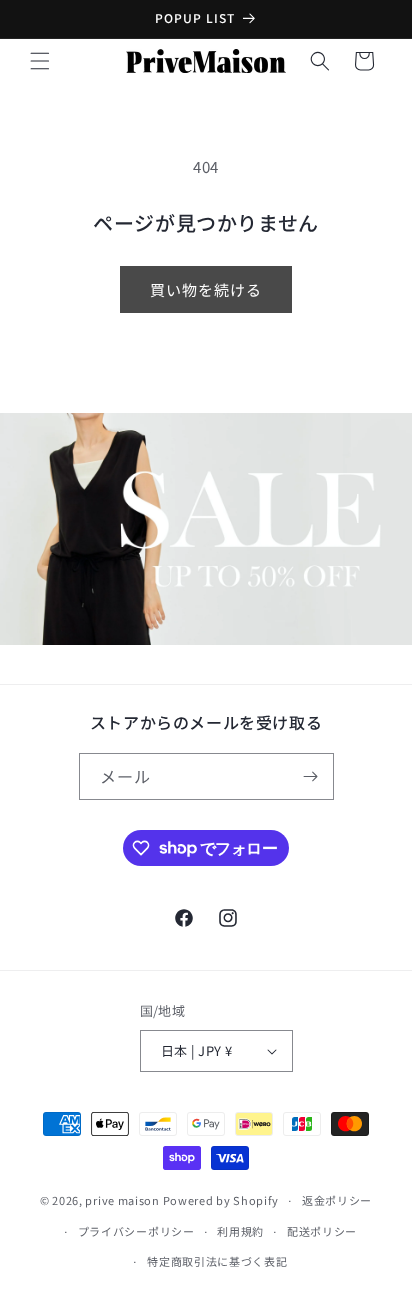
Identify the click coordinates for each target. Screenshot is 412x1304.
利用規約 (240, 1231)
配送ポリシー (322, 1231)
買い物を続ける (206, 289)
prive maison (122, 1200)
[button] (40, 61)
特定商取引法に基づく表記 (217, 1261)
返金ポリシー (337, 1200)
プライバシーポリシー (136, 1231)
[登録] (311, 776)
